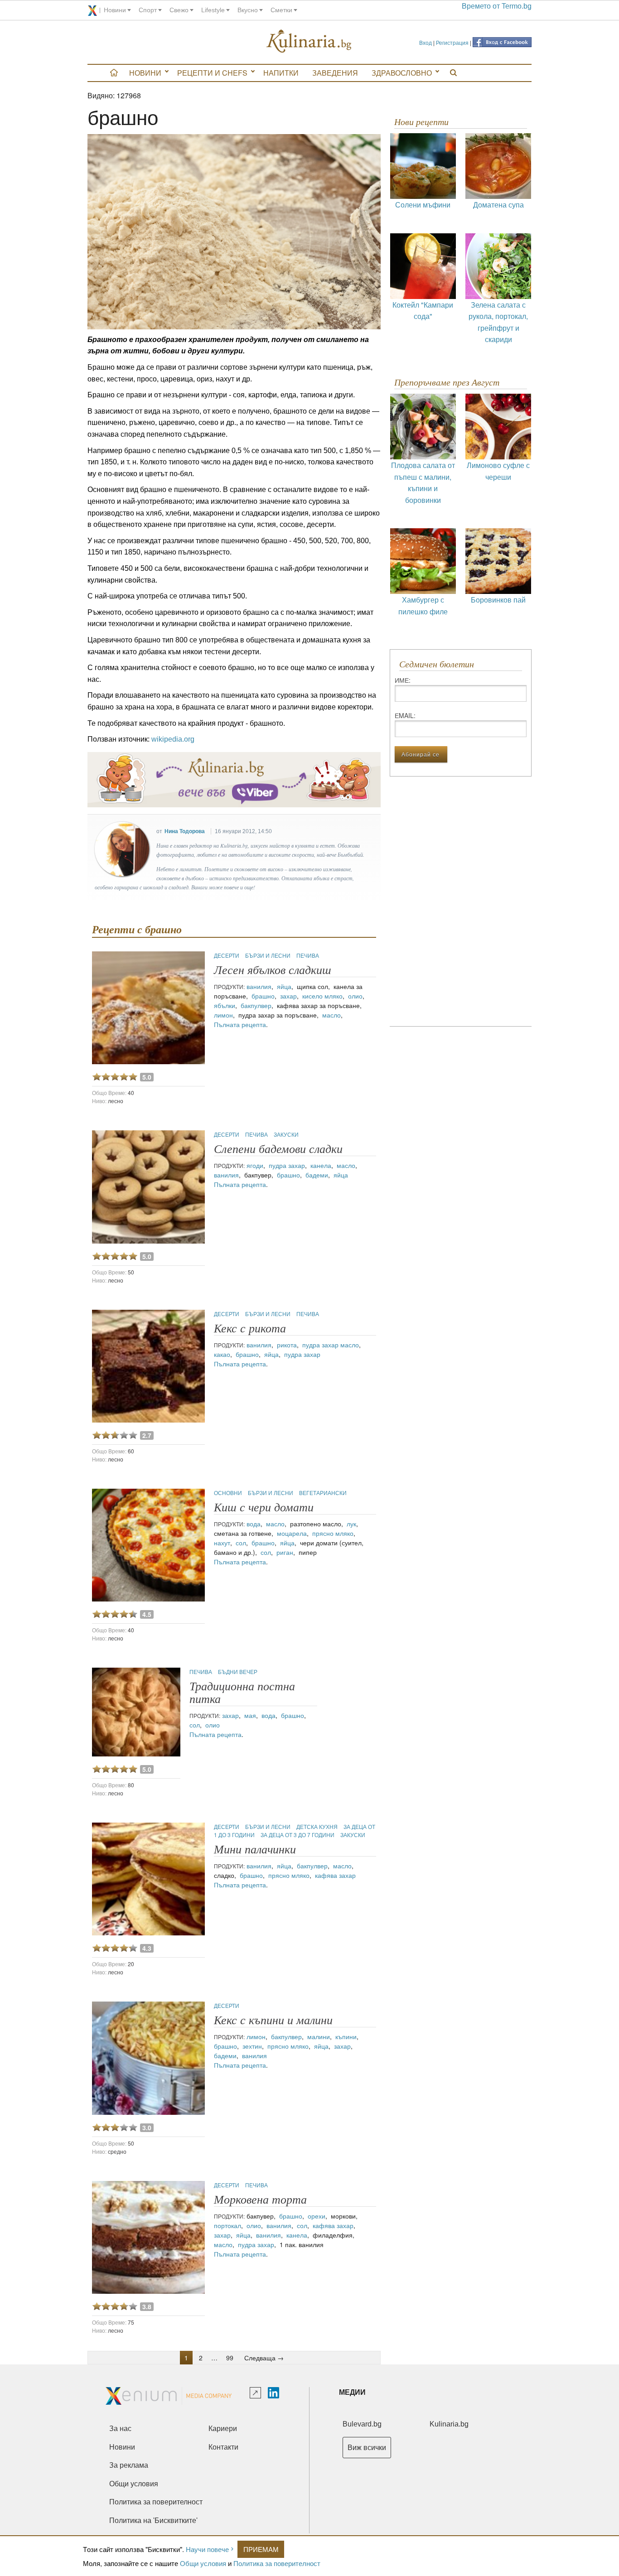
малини (319, 2036)
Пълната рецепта (240, 1024)
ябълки (225, 1005)
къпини (346, 2036)
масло (331, 1015)
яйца (284, 986)
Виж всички (367, 2448)
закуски (286, 1134)
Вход (426, 42)
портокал (227, 2225)
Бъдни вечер (238, 1672)
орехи (317, 2216)
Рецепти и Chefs (212, 73)
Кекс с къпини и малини (273, 2020)
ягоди (255, 1165)
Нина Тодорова (185, 831)
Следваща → (264, 2358)
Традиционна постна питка (242, 1693)
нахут (222, 1543)
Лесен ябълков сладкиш (273, 970)
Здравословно (402, 73)
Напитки (281, 73)
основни (229, 1493)
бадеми (317, 1175)
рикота (287, 1345)
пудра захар (287, 1165)
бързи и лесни (268, 955)
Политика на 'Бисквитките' (153, 2521)
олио (355, 996)
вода (254, 1524)
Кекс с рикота (250, 1329)
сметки (281, 10)
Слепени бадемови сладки (278, 1149)
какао (222, 1354)
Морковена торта (260, 2200)
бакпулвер (256, 1005)
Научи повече (207, 2549)
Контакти (223, 2447)
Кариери (223, 2429)
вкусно (248, 10)
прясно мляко (333, 1533)
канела (321, 1165)
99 (230, 2358)
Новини (145, 73)
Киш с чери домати (264, 1507)
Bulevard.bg (362, 2424)
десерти (227, 955)
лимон (223, 1015)
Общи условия (203, 2563)
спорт (148, 10)
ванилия (259, 986)
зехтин (252, 2046)
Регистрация (452, 42)
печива (308, 955)
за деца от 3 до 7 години (298, 1835)
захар (288, 996)
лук (351, 1524)
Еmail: (405, 715)
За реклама (129, 2465)
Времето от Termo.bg (497, 6)
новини (115, 10)
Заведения (335, 73)
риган (285, 1552)
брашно (263, 996)
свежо (179, 10)
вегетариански (323, 1493)
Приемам (261, 2549)
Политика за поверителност (277, 2563)
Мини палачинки (255, 1850)
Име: (403, 680)
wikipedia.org (173, 739)
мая (250, 1715)
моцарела (292, 1533)
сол (241, 1543)
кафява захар (335, 1875)
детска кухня (318, 1826)
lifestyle (213, 10)
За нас (120, 2429)
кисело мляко (322, 996)
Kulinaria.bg (449, 2424)
